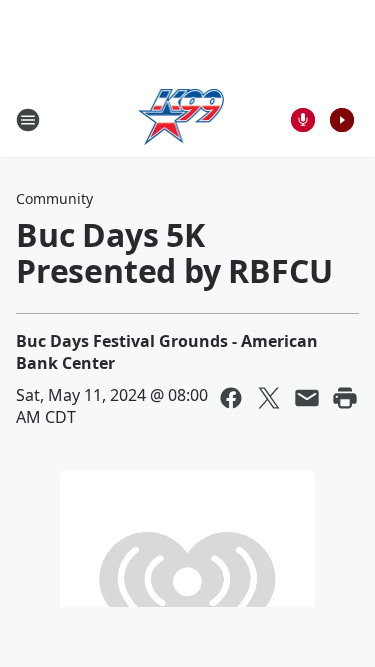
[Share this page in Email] (307, 398)
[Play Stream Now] (342, 120)
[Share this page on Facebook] (231, 398)
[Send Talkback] (303, 120)
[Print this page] (345, 398)
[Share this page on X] (269, 398)
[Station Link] (181, 119)
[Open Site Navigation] (28, 120)
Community (54, 198)
